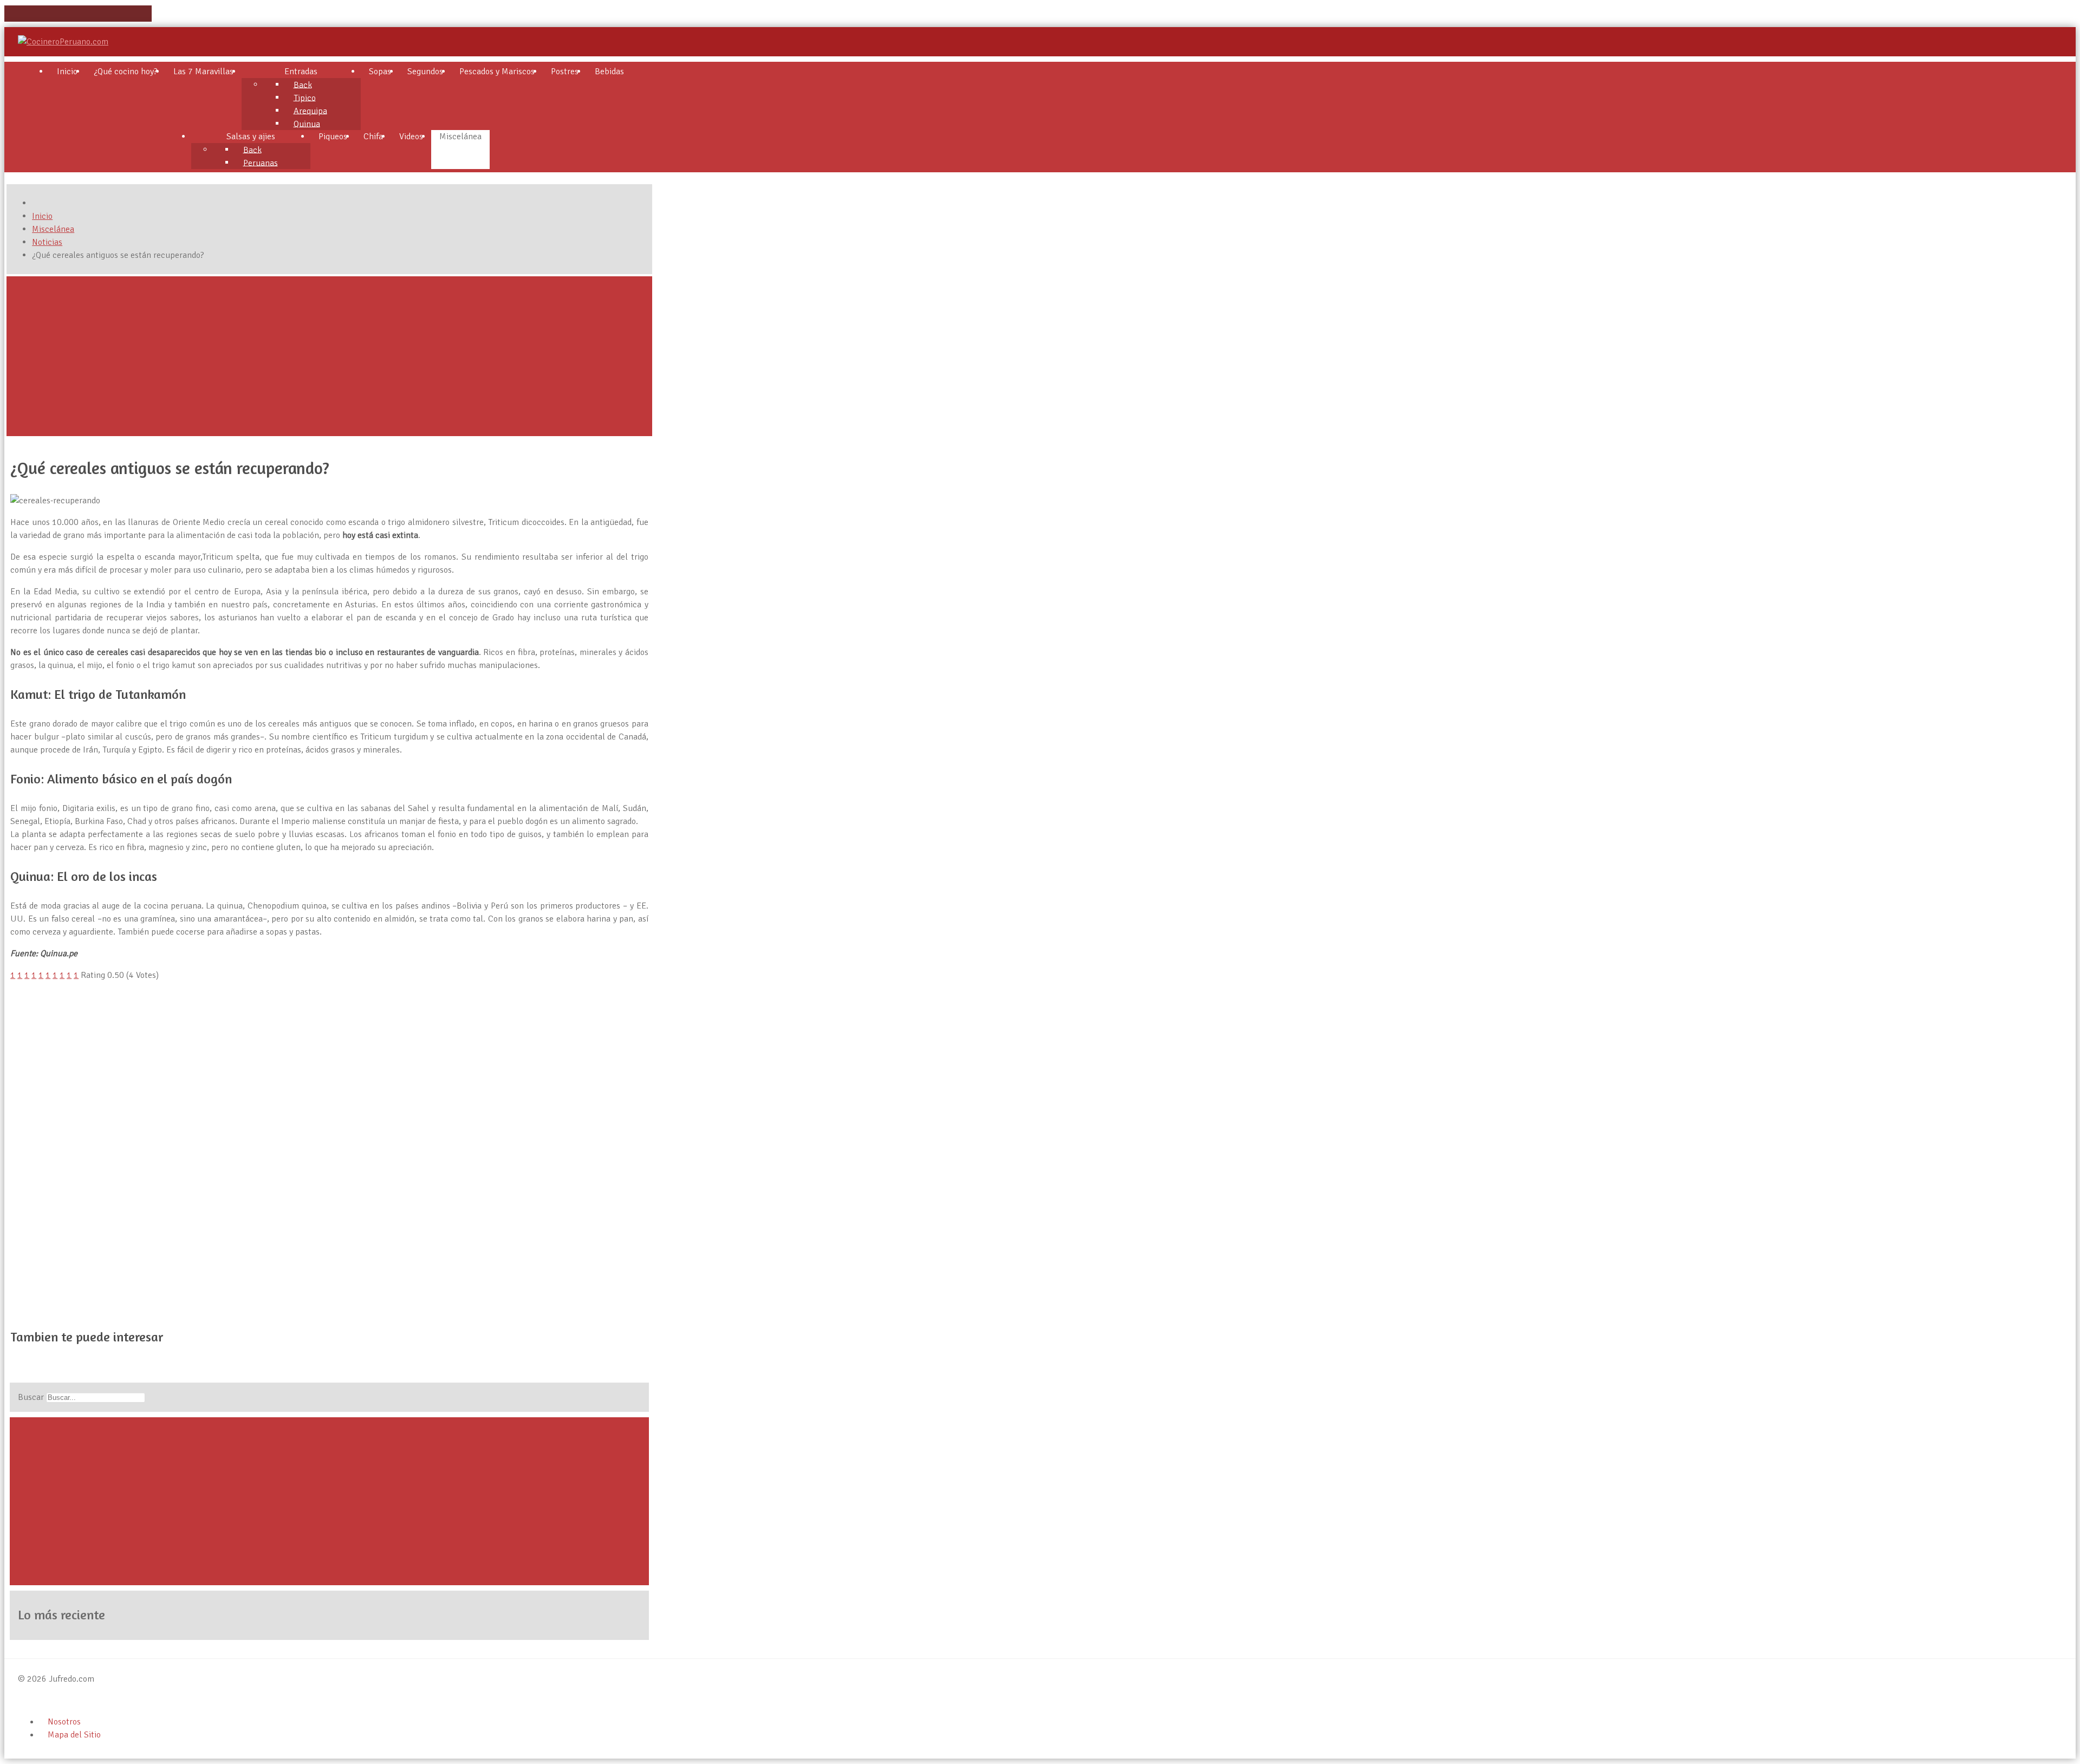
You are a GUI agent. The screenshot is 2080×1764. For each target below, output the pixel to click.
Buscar (31, 1397)
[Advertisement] (329, 356)
